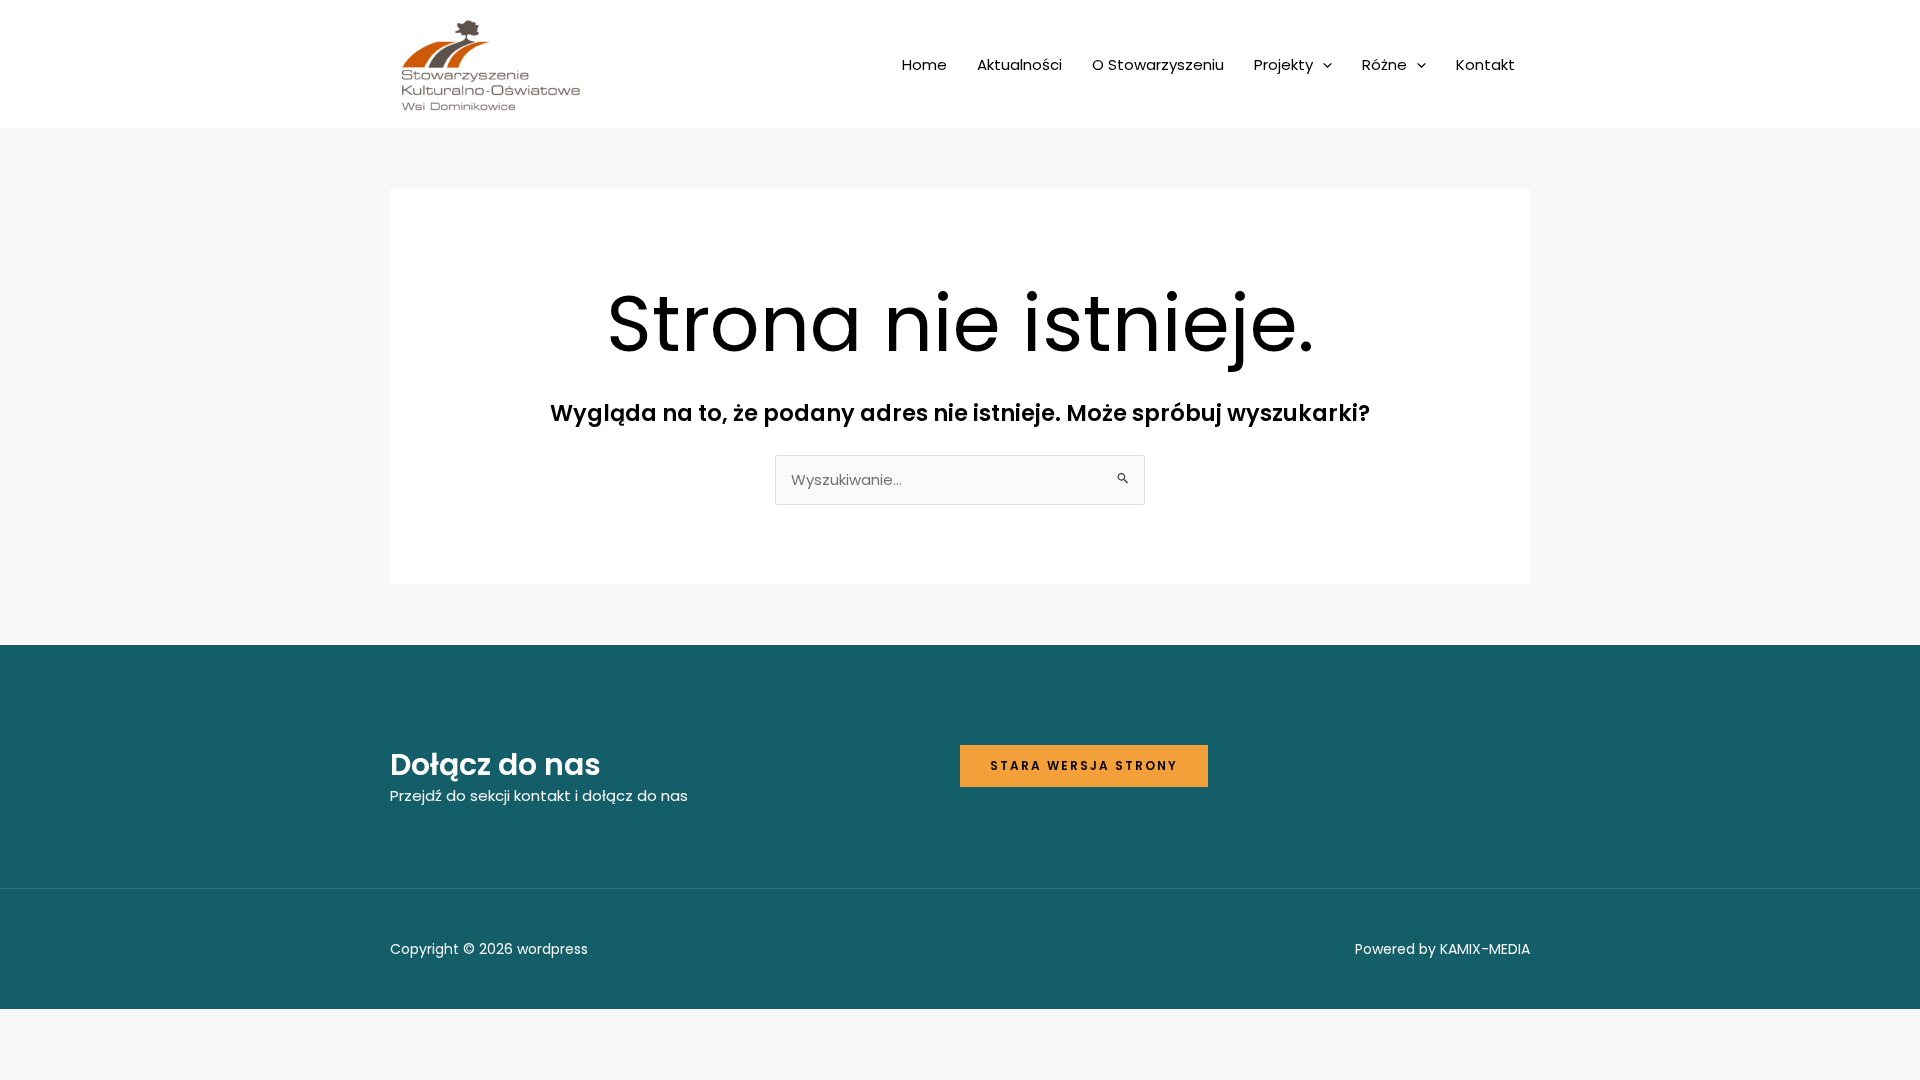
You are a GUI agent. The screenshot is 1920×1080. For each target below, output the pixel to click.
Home (924, 64)
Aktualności (1019, 64)
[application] (1322, 65)
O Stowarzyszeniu (1158, 64)
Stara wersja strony (1084, 765)
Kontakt (1485, 64)
